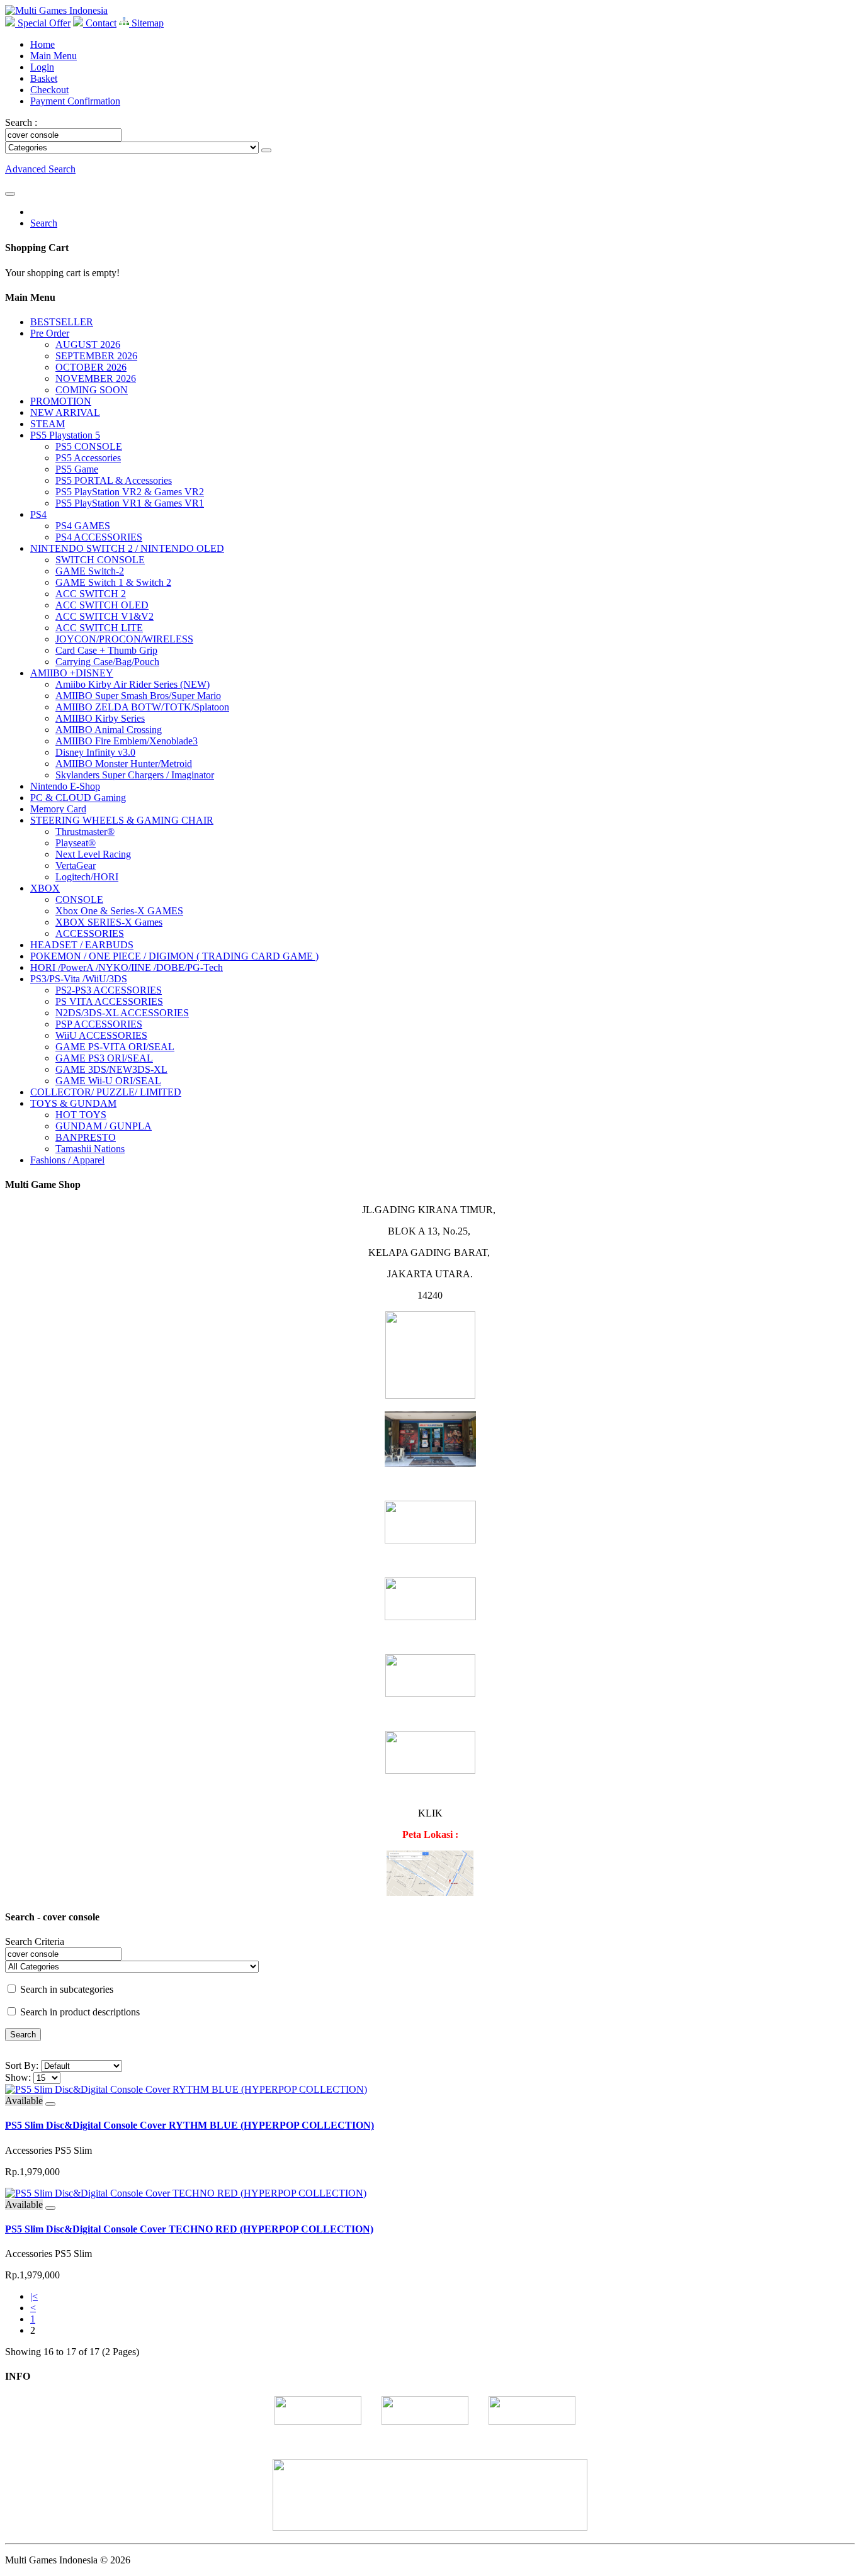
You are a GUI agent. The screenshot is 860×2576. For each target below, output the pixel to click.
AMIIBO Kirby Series (100, 718)
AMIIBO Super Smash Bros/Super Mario (138, 696)
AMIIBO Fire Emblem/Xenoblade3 (127, 741)
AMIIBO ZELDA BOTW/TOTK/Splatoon (142, 707)
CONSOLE (79, 899)
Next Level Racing (93, 854)
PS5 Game (77, 469)
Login (42, 67)
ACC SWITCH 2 (91, 594)
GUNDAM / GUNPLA (104, 1126)
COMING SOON (92, 390)
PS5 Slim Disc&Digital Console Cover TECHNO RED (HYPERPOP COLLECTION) (189, 2229)
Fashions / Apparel (67, 1160)
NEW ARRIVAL (65, 412)
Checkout (49, 90)
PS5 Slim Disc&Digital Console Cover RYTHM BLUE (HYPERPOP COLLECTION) (190, 2125)
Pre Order (50, 333)
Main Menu (54, 56)
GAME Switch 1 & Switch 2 (113, 582)
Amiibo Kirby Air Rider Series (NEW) (133, 684)
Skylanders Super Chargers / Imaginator (135, 775)
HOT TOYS (81, 1115)
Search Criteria (35, 1941)
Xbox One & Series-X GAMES (119, 911)
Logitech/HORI (87, 877)
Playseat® (76, 843)
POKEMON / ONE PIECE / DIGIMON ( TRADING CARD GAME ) (174, 956)
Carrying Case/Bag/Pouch (107, 662)
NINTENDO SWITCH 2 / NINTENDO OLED (127, 548)
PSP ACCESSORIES (99, 1024)
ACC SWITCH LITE (99, 628)
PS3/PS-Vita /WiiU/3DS (79, 979)
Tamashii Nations (90, 1149)
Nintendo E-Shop (65, 786)
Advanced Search (40, 169)
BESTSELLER (62, 322)
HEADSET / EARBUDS (82, 945)
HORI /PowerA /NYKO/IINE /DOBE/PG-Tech (127, 967)
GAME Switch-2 (90, 571)
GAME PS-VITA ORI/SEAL (115, 1047)
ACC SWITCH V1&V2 (105, 616)
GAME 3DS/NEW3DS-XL (111, 1069)
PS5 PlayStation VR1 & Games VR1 (130, 503)
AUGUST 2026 (88, 344)
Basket (44, 78)
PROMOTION (61, 401)
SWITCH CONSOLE (100, 560)
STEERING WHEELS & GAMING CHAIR (122, 820)
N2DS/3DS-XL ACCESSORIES (122, 1013)
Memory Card (58, 809)
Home (42, 44)
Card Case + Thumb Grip (106, 650)
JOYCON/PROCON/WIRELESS (124, 639)
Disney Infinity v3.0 (95, 752)
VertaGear (76, 865)
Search (44, 223)
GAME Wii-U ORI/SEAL (108, 1081)
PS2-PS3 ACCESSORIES (109, 990)
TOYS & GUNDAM (73, 1103)
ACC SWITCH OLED (102, 605)
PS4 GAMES (83, 526)
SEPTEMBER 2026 (96, 356)
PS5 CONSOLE (89, 446)
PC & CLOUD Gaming (78, 798)
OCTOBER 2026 (91, 367)
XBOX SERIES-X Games (109, 922)
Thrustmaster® (85, 832)
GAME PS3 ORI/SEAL (104, 1058)
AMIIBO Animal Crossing (109, 730)
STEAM (48, 424)
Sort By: (22, 2065)
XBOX (45, 888)
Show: (18, 2077)
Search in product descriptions (79, 2012)
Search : (21, 122)
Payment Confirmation (75, 101)
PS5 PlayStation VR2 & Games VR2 (130, 492)
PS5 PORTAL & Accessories (114, 480)
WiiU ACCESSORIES (101, 1035)
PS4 (38, 514)
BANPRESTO (86, 1137)
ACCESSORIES (90, 933)
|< (34, 2296)
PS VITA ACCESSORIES (109, 1001)
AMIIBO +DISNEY (72, 673)
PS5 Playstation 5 (65, 435)
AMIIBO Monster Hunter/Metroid (124, 764)
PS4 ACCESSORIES (99, 537)
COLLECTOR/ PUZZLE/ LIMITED (106, 1092)
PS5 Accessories (88, 458)
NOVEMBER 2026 (96, 378)
